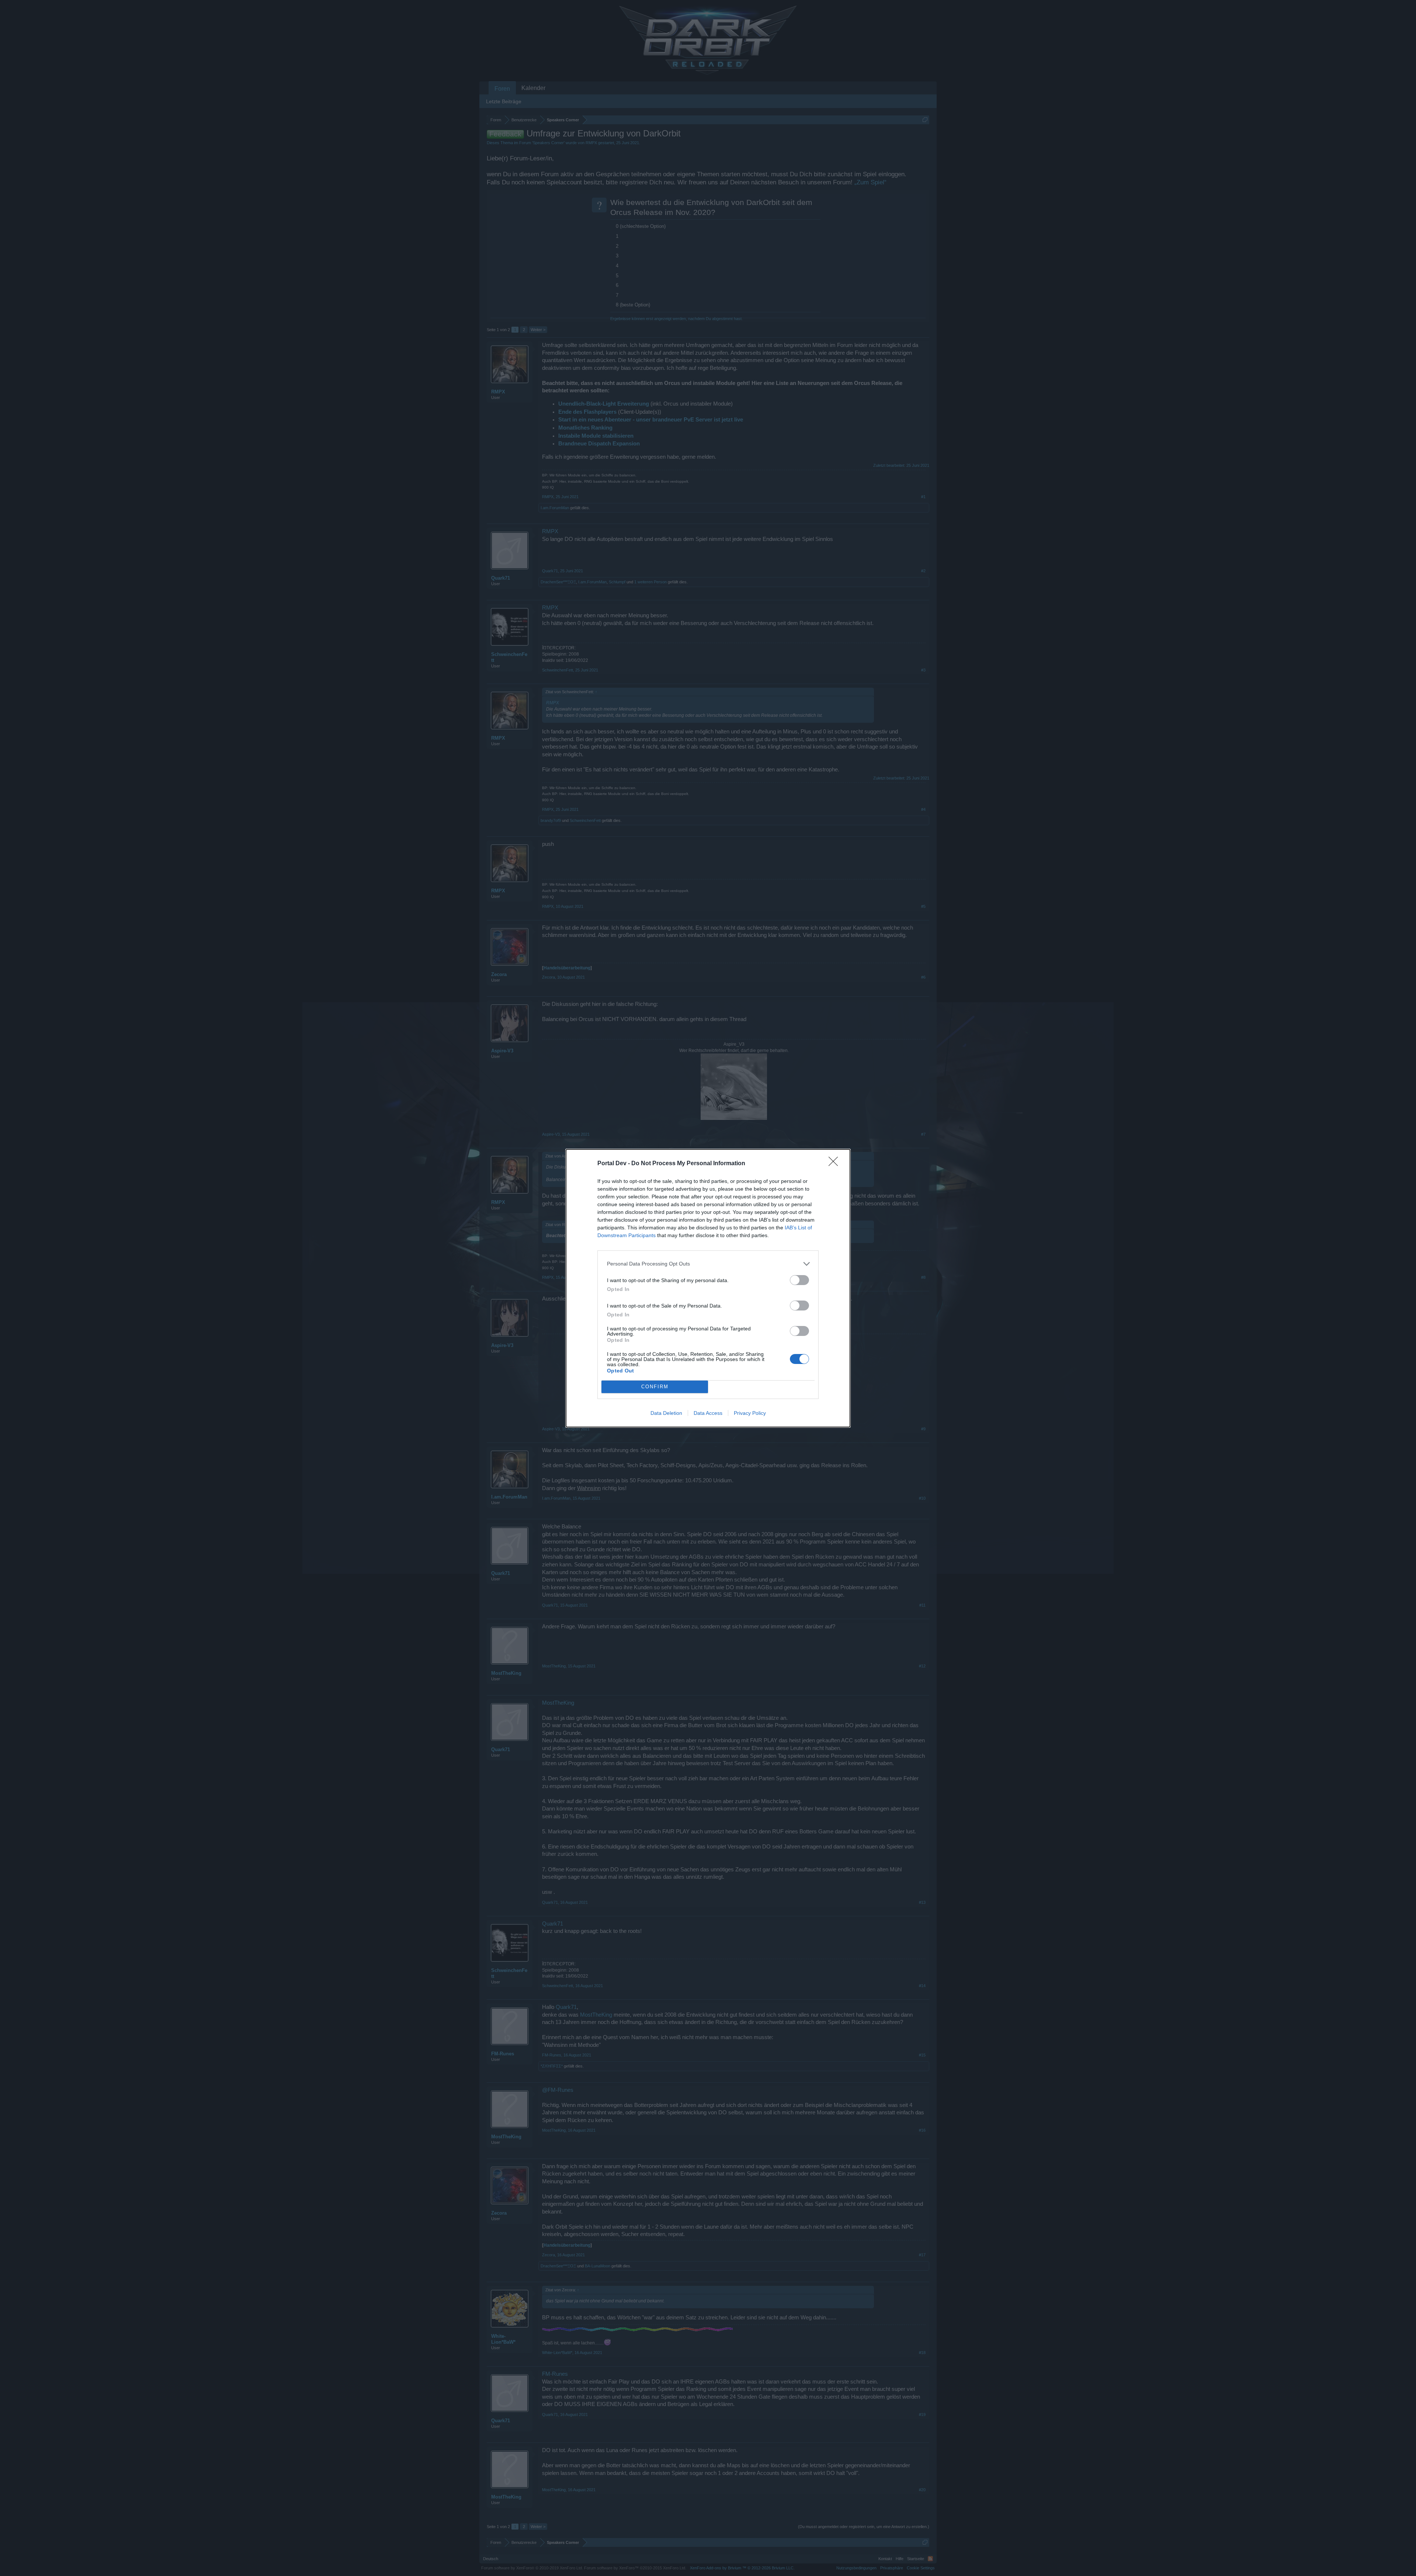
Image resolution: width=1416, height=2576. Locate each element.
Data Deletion (666, 1413)
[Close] (836, 1164)
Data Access (708, 1413)
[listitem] (708, 1264)
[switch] (799, 1280)
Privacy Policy (750, 1413)
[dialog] (708, 1288)
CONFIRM (655, 1387)
